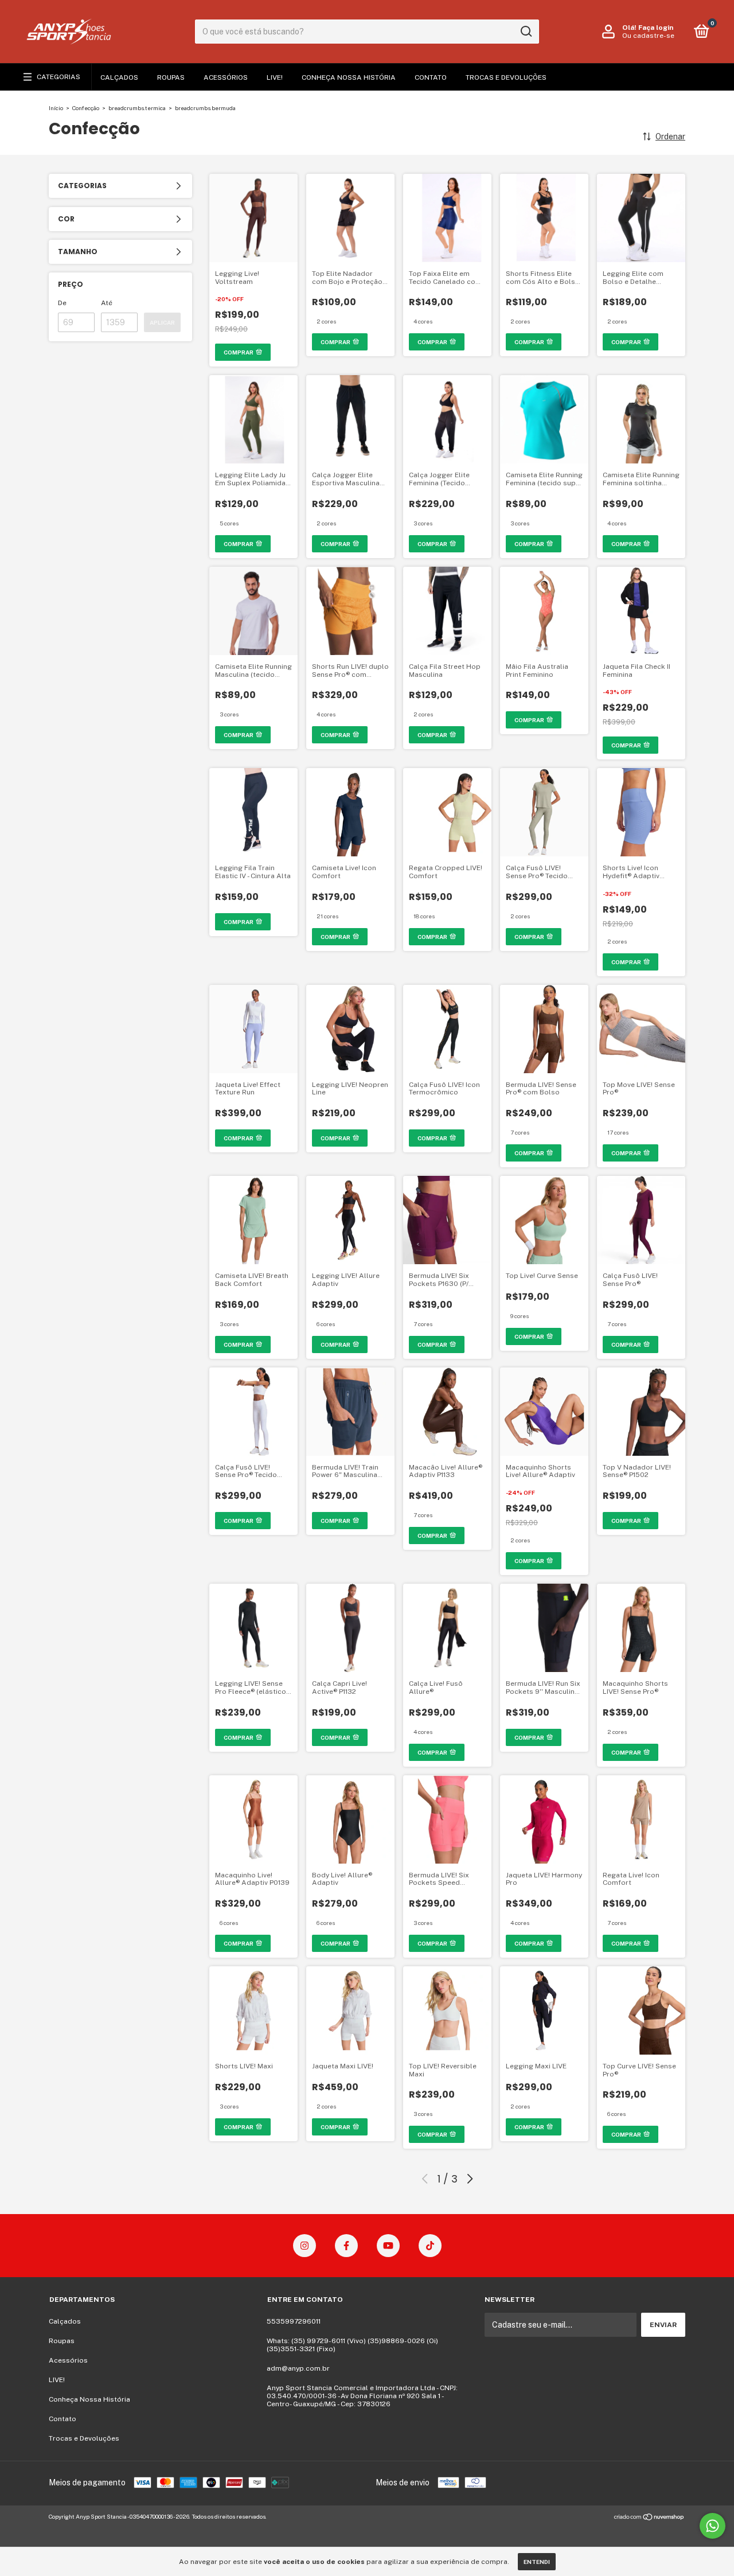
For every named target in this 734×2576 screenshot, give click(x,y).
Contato (431, 77)
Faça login (656, 28)
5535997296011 (294, 2321)
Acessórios (226, 77)
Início (56, 108)
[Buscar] (526, 32)
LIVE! (275, 77)
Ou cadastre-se (648, 36)
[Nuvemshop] (649, 2518)
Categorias (58, 77)
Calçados (119, 77)
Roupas (171, 77)
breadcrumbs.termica (137, 108)
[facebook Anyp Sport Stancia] (346, 2246)
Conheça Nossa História (349, 77)
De (62, 303)
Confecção (86, 108)
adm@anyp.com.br (298, 2368)
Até (107, 303)
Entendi (537, 2562)
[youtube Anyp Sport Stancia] (388, 2246)
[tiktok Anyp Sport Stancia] (430, 2246)
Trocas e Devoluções (506, 77)
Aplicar (162, 322)
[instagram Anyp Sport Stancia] (304, 2246)
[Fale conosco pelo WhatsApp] (712, 2526)
